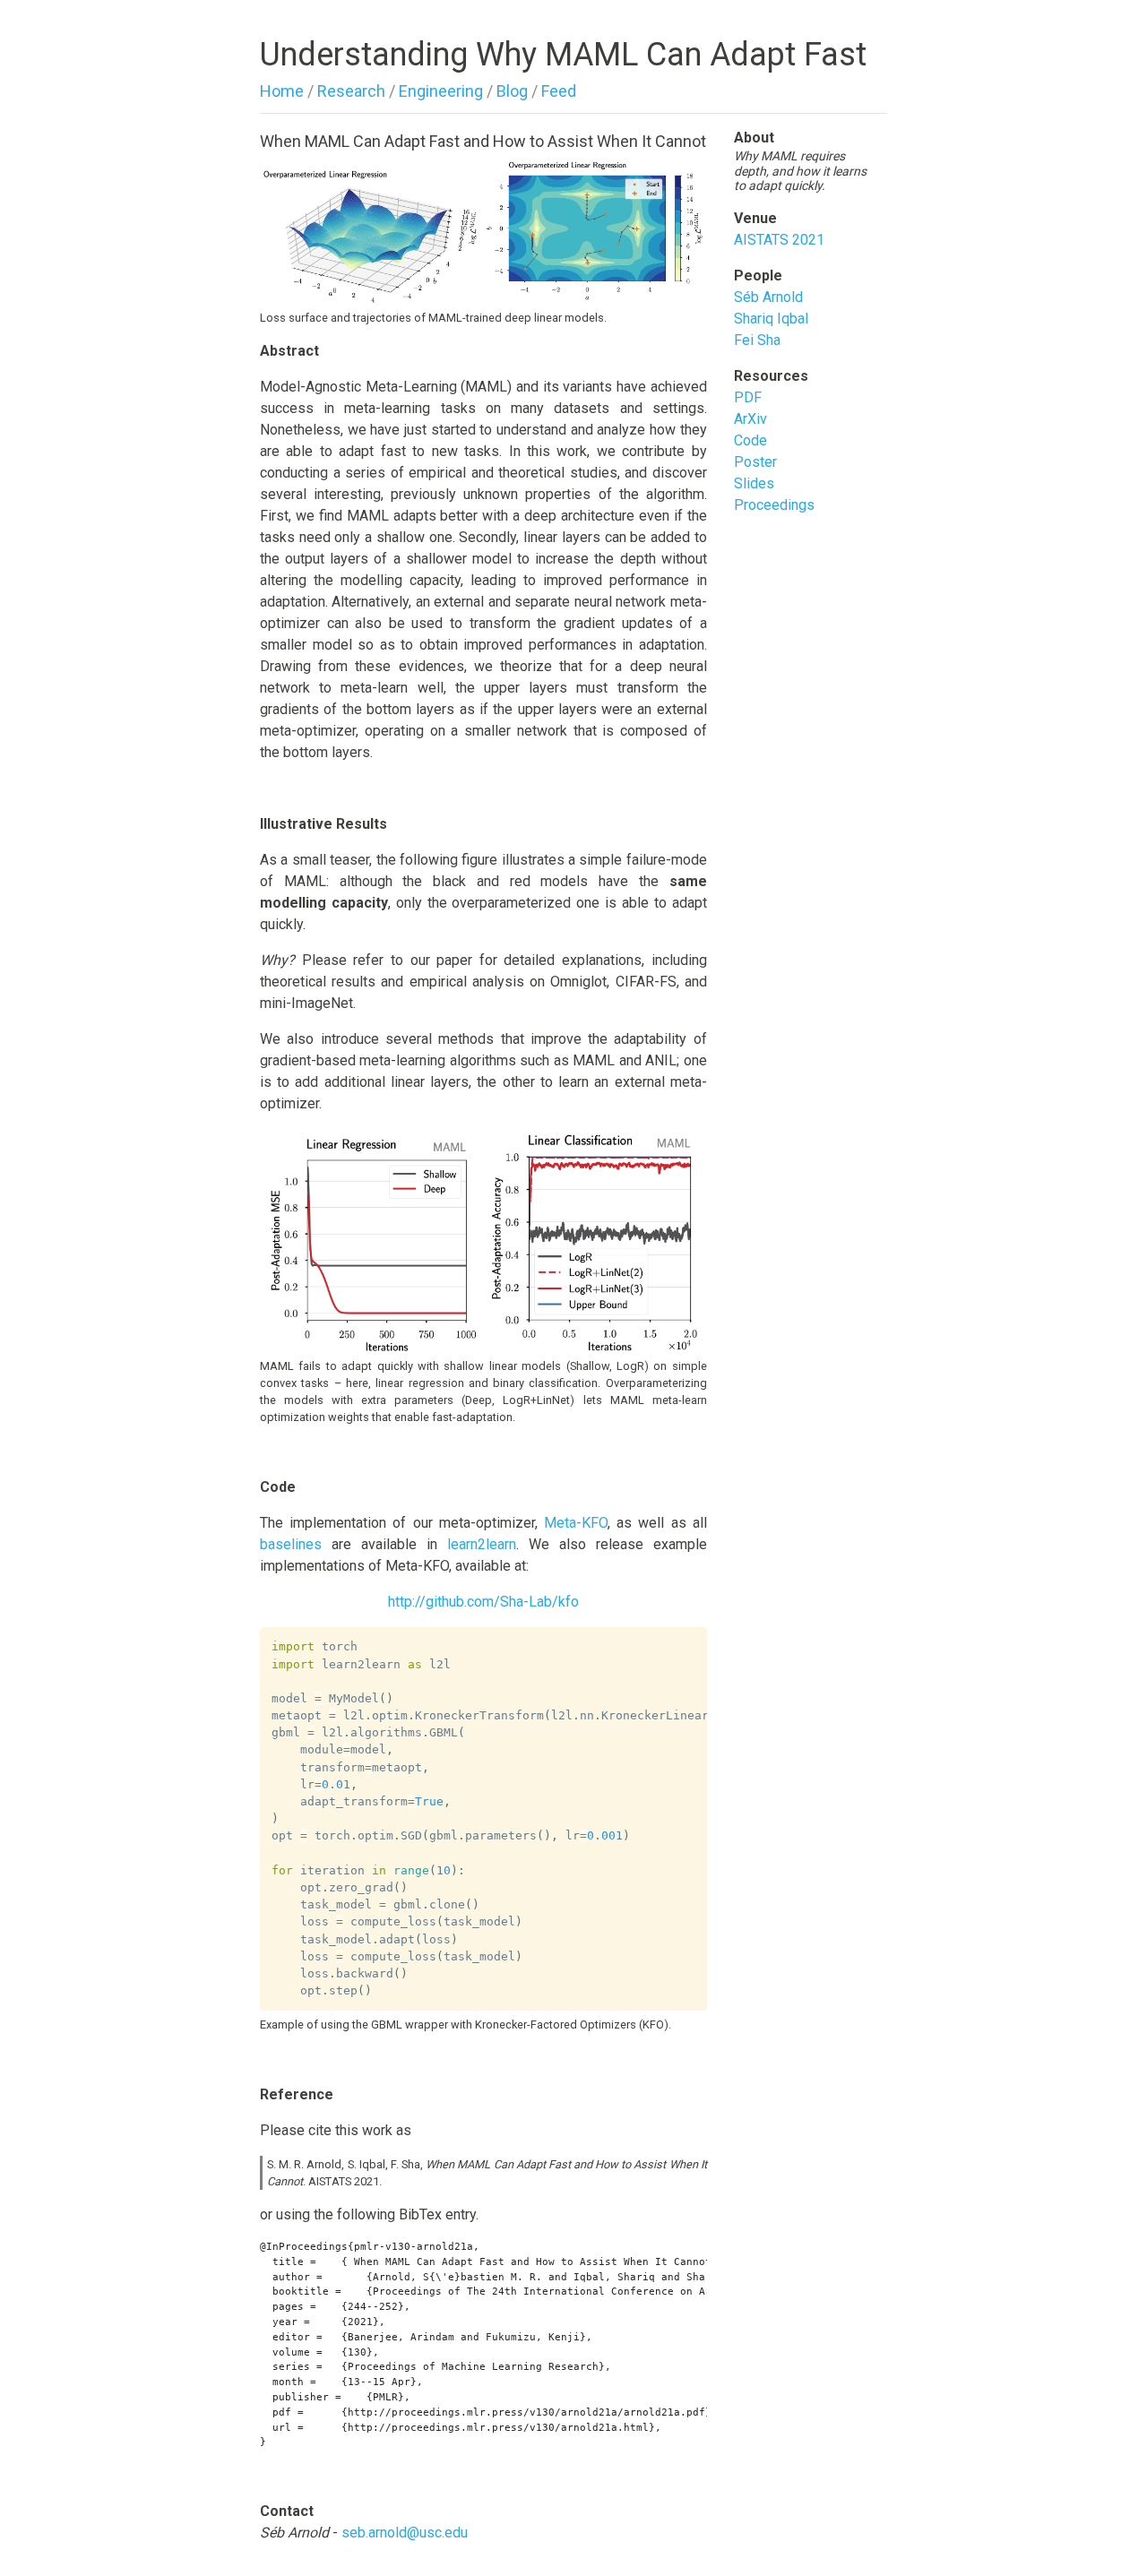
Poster (755, 462)
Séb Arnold (768, 297)
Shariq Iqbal (771, 319)
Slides (754, 483)
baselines (291, 1544)
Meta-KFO (576, 1523)
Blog (512, 91)
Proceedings (774, 505)
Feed (559, 91)
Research (351, 91)
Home (282, 91)
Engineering (441, 91)
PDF (748, 397)
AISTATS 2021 (779, 240)
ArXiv (750, 419)
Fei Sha (757, 340)
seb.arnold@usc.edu (405, 2533)
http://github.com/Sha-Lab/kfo (483, 1602)
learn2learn (482, 1544)
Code (750, 440)
